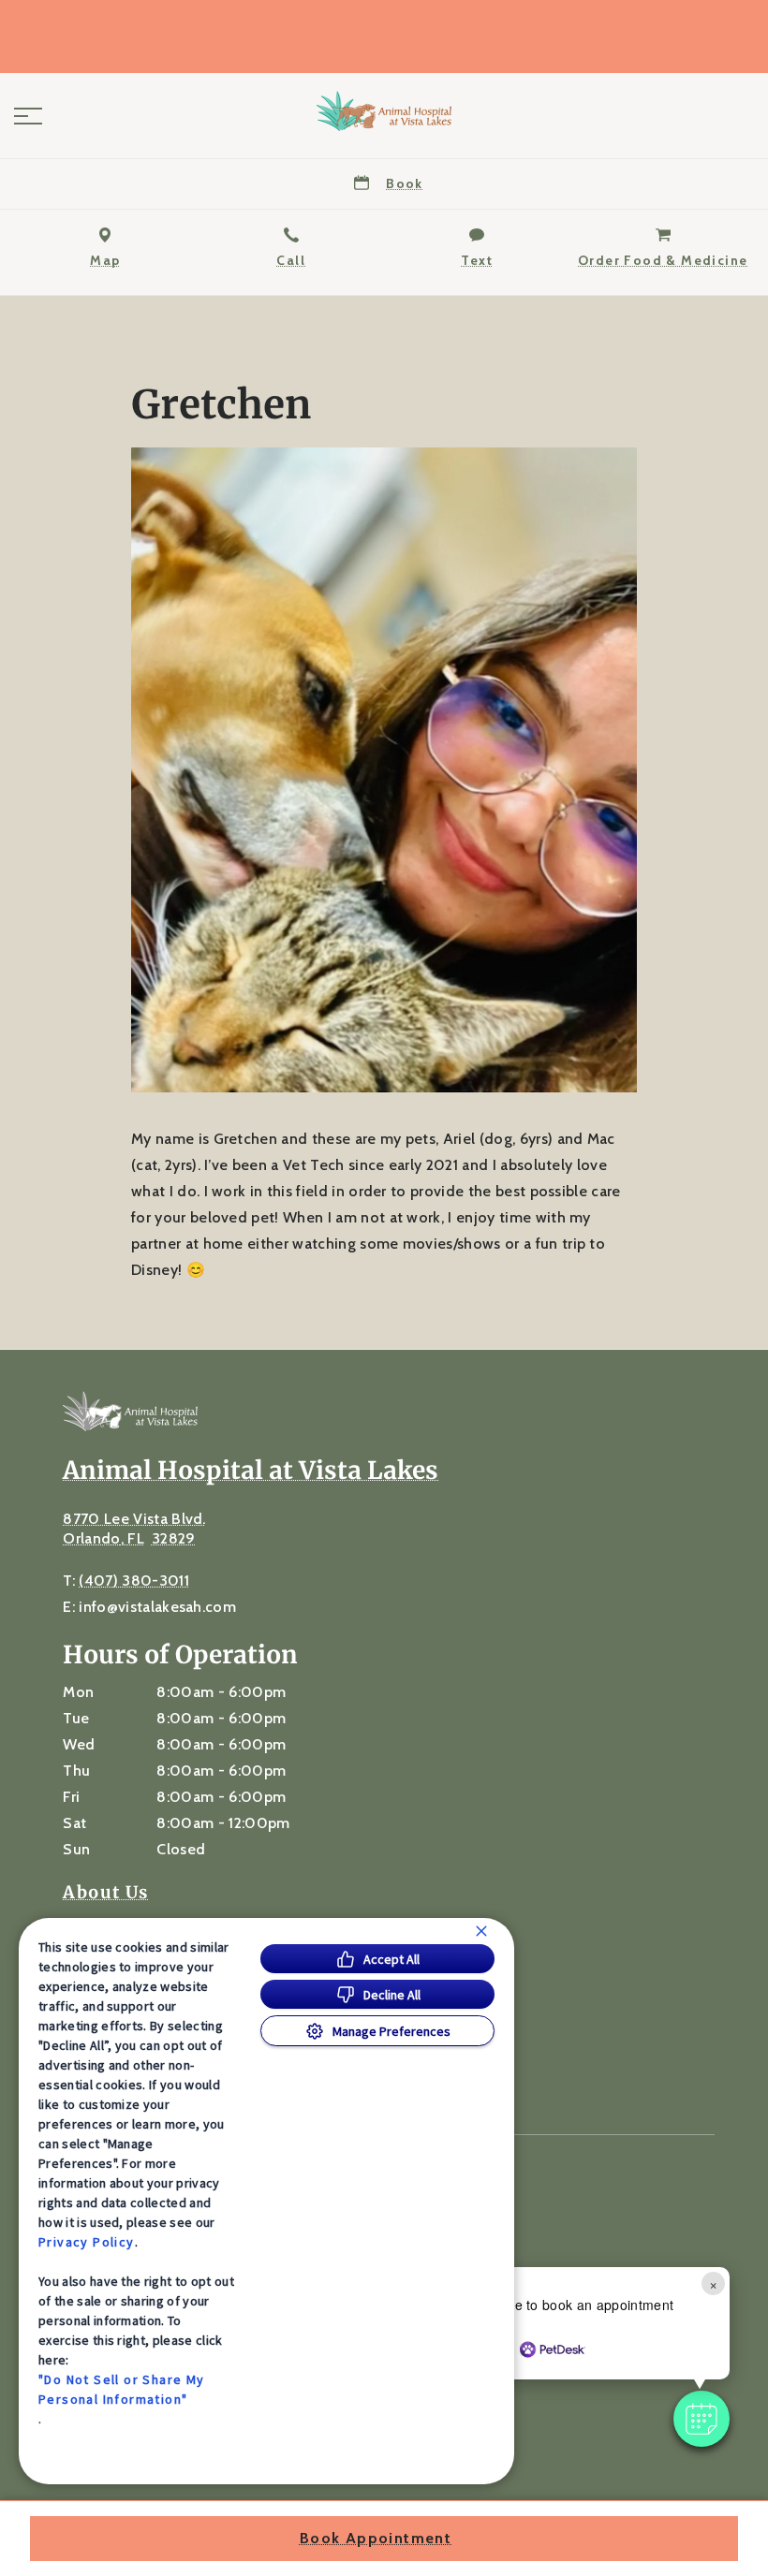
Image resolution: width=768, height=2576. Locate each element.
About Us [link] (105, 1893)
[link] (384, 111)
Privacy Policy (87, 2242)
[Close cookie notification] (481, 1931)
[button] (28, 116)
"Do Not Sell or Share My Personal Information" (122, 2389)
